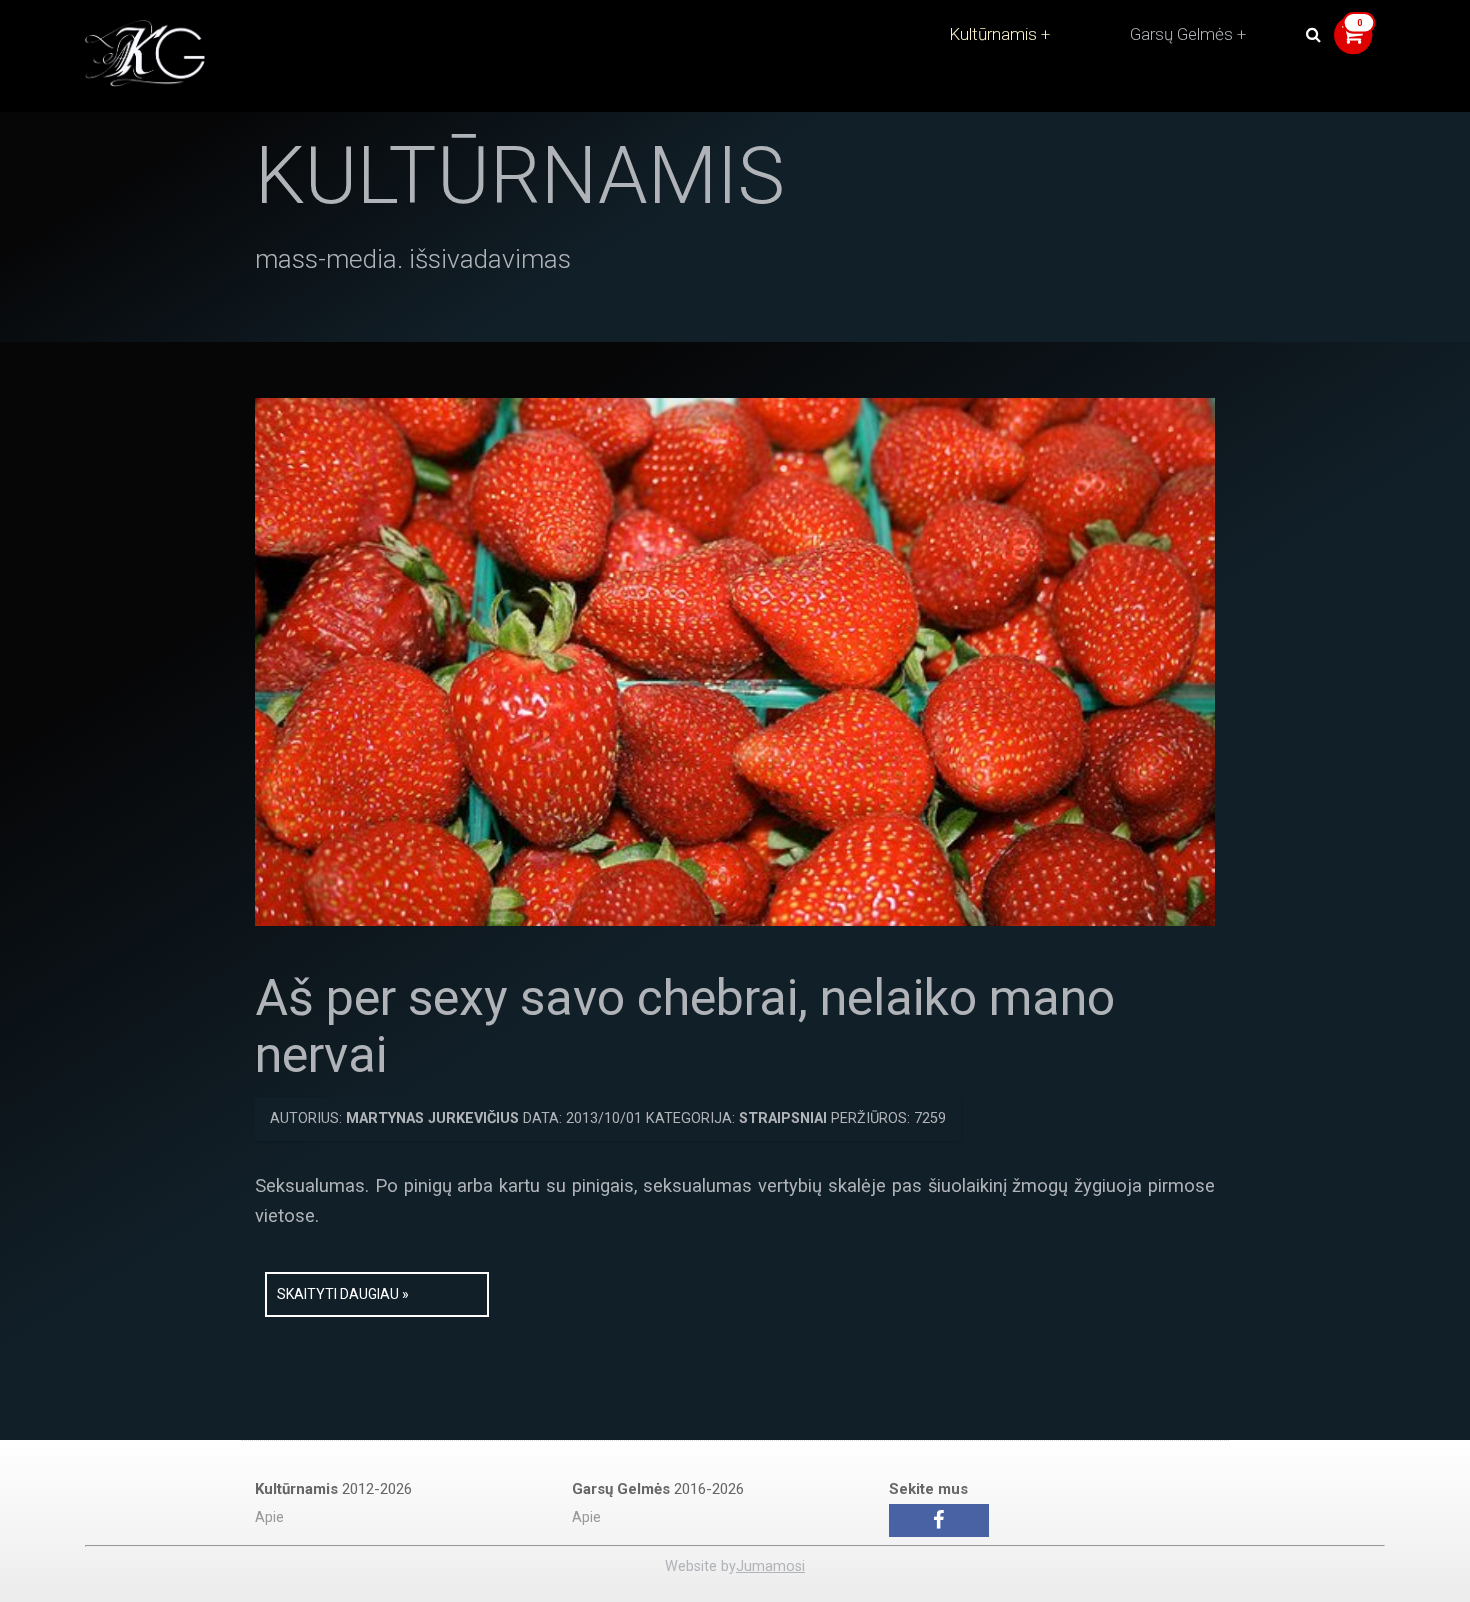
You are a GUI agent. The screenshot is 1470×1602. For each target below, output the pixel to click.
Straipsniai (783, 1118)
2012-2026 (333, 1489)
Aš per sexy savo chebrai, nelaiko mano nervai (685, 1027)
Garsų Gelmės (1181, 34)
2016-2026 (658, 1489)
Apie (269, 1517)
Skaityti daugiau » (343, 1294)
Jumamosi (770, 1566)
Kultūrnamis (993, 34)
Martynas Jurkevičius (432, 1118)
